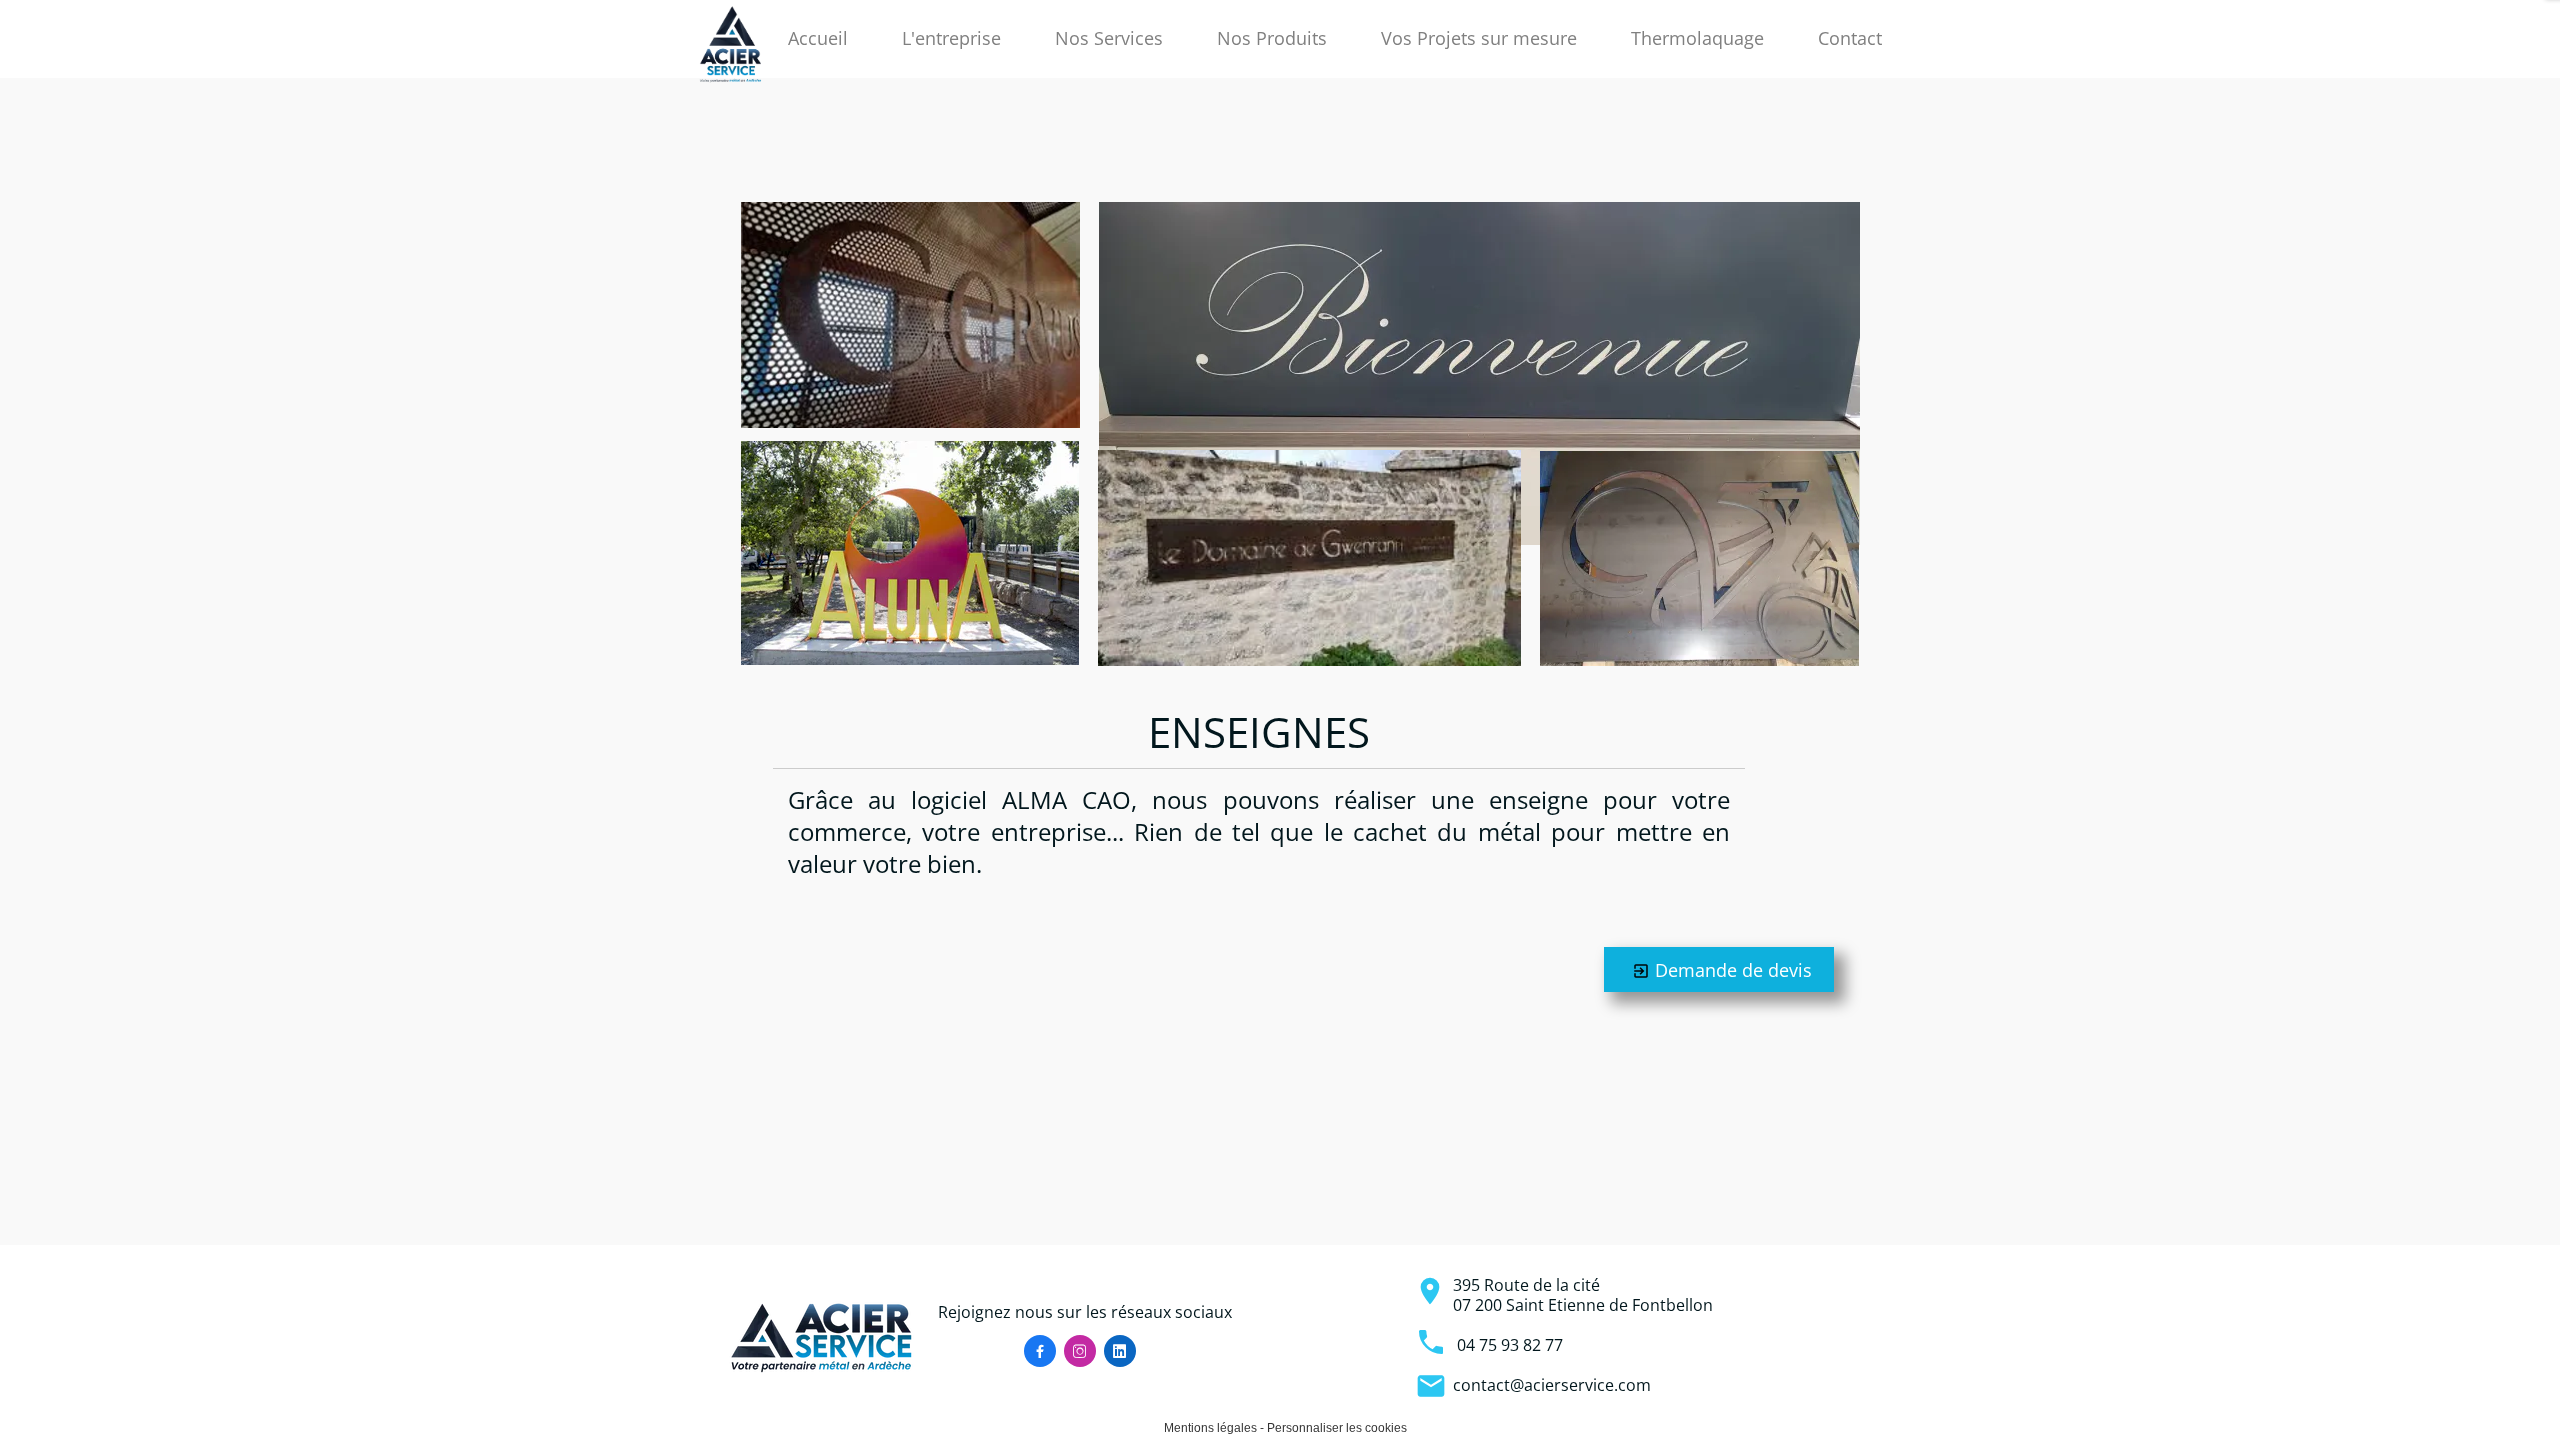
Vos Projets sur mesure (1479, 38)
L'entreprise (951, 38)
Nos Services (1109, 38)
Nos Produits (1272, 38)
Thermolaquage (1697, 38)
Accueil (818, 38)
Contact (1850, 38)
